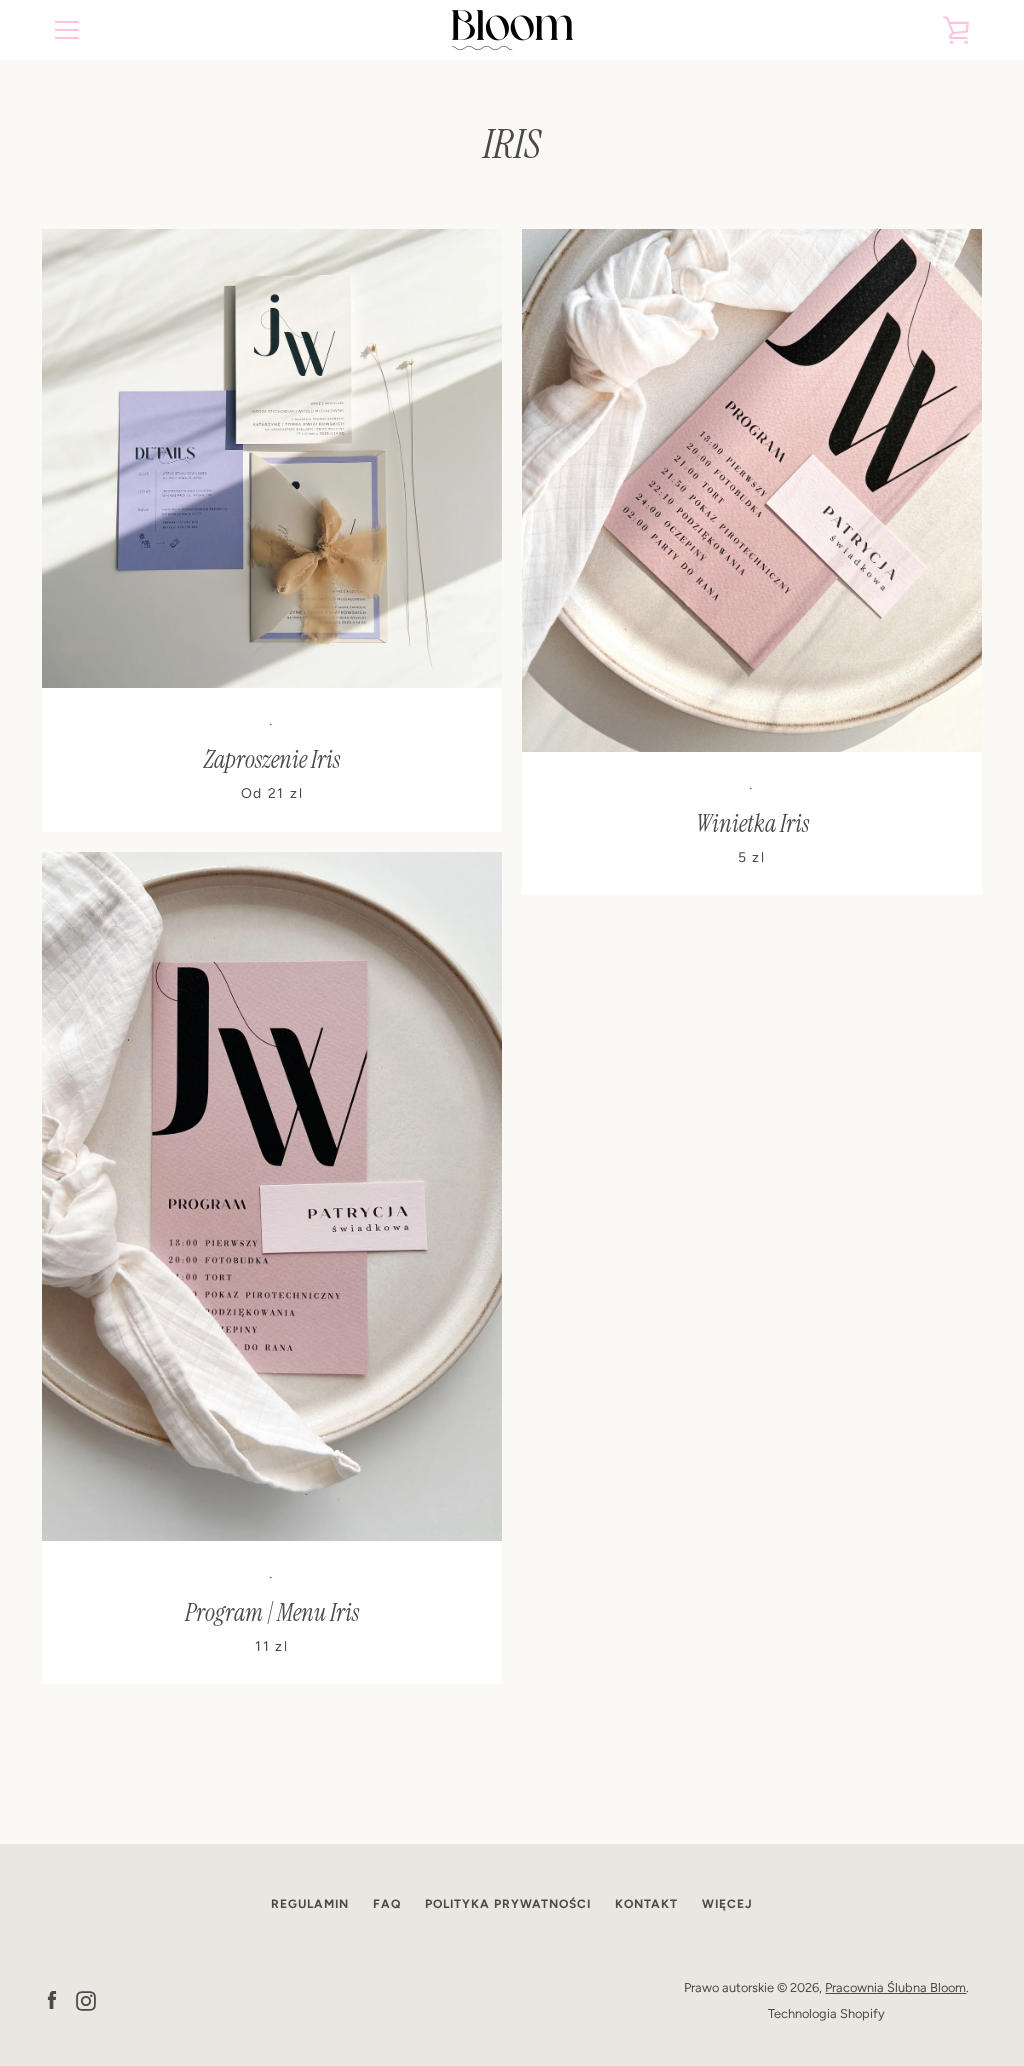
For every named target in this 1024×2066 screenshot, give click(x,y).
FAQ (387, 1904)
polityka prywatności (508, 1904)
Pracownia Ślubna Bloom (895, 1987)
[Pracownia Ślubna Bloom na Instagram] (86, 1999)
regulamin (310, 1904)
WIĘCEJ (727, 1904)
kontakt (646, 1904)
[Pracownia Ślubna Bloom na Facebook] (52, 1999)
